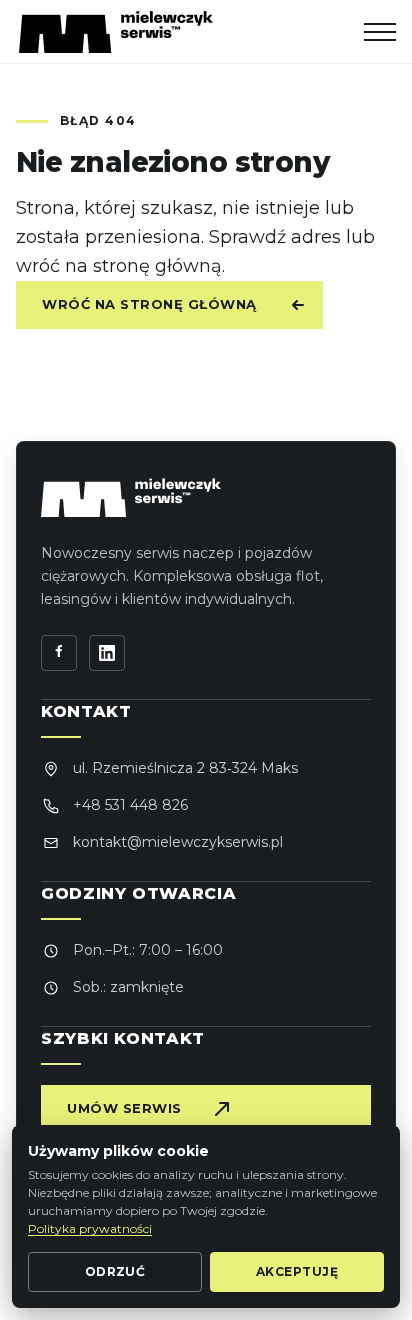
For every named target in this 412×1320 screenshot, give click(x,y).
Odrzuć (115, 1271)
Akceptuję (297, 1271)
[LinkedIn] (107, 653)
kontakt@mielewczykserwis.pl (178, 842)
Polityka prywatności (90, 1228)
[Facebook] (59, 653)
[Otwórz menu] (380, 32)
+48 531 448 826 (130, 805)
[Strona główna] (116, 32)
